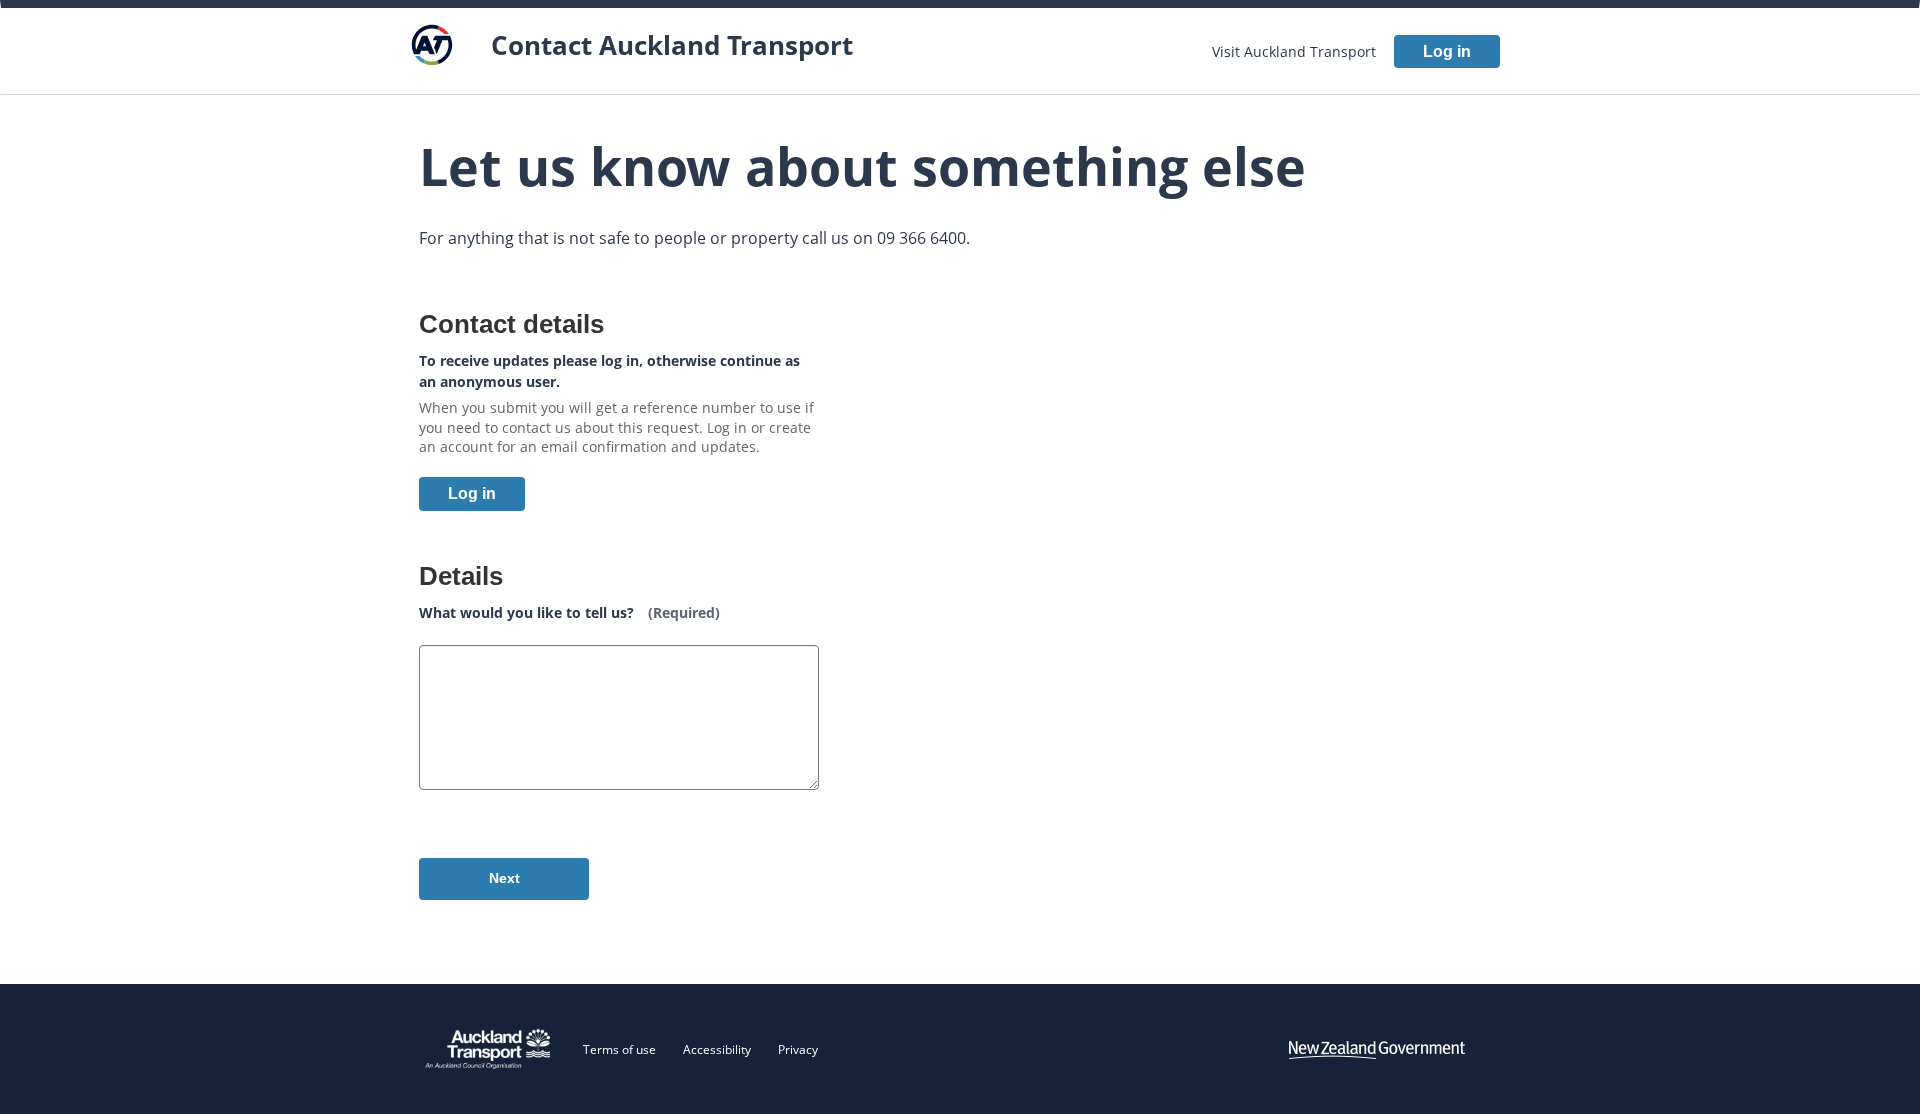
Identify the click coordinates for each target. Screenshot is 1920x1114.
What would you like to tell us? (569, 612)
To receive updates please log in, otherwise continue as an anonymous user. (609, 371)
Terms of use (619, 1049)
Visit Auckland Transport (1294, 51)
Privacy (798, 1049)
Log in (1447, 51)
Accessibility (717, 1049)
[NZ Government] (1377, 1049)
